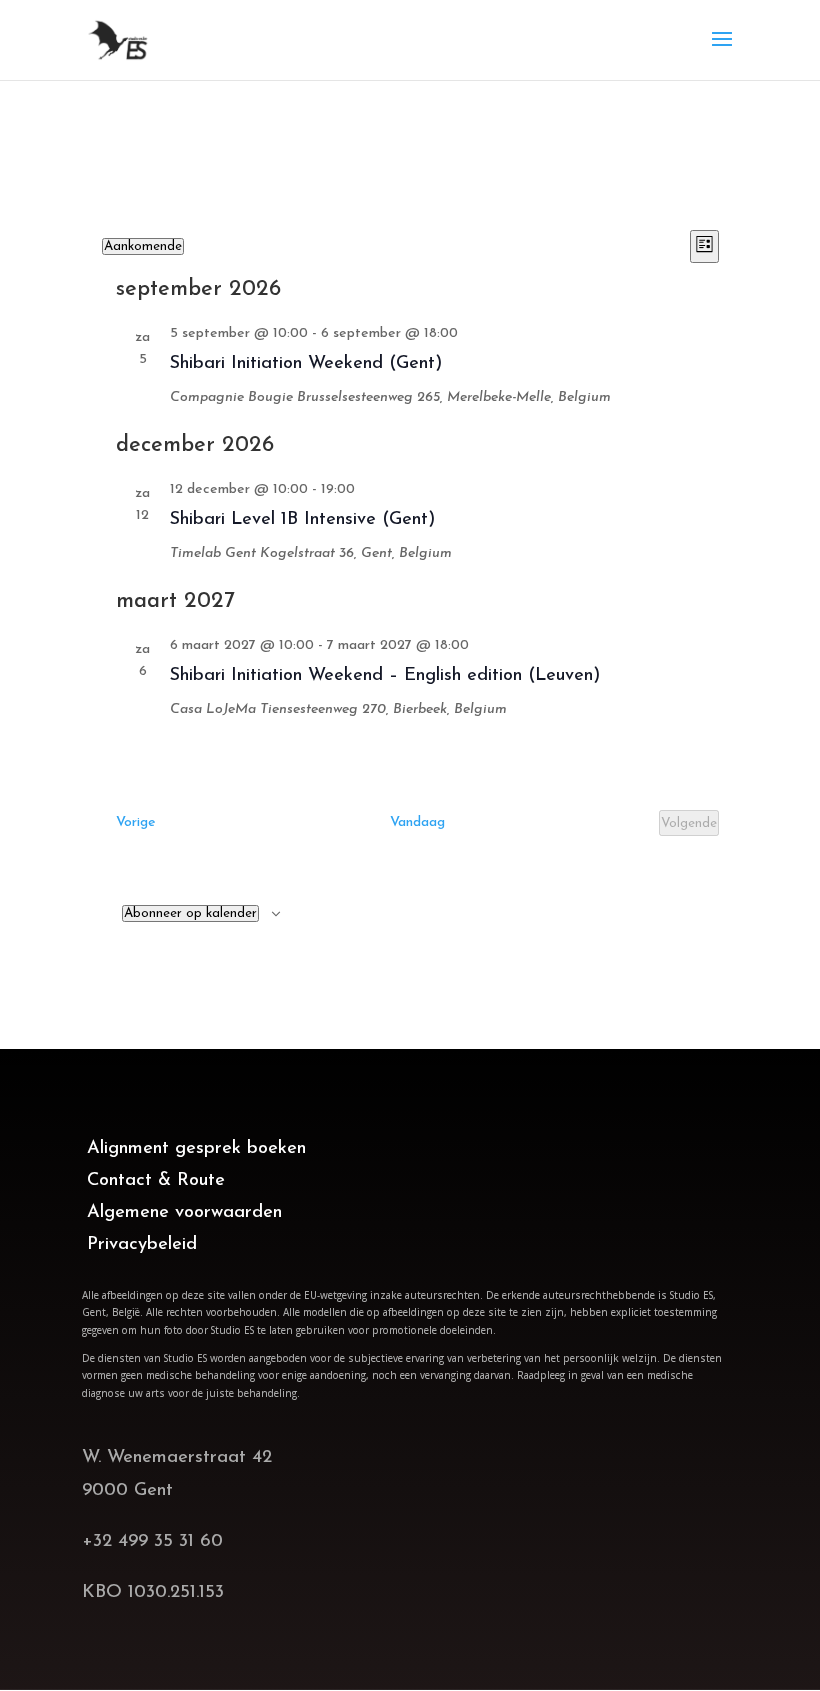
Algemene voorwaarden (184, 1212)
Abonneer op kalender (190, 913)
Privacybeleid (142, 1244)
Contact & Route (156, 1180)
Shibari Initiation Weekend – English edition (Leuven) (385, 676)
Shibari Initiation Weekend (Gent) (306, 364)
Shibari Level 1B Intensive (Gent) (302, 520)
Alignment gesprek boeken (196, 1148)
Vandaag (417, 822)
